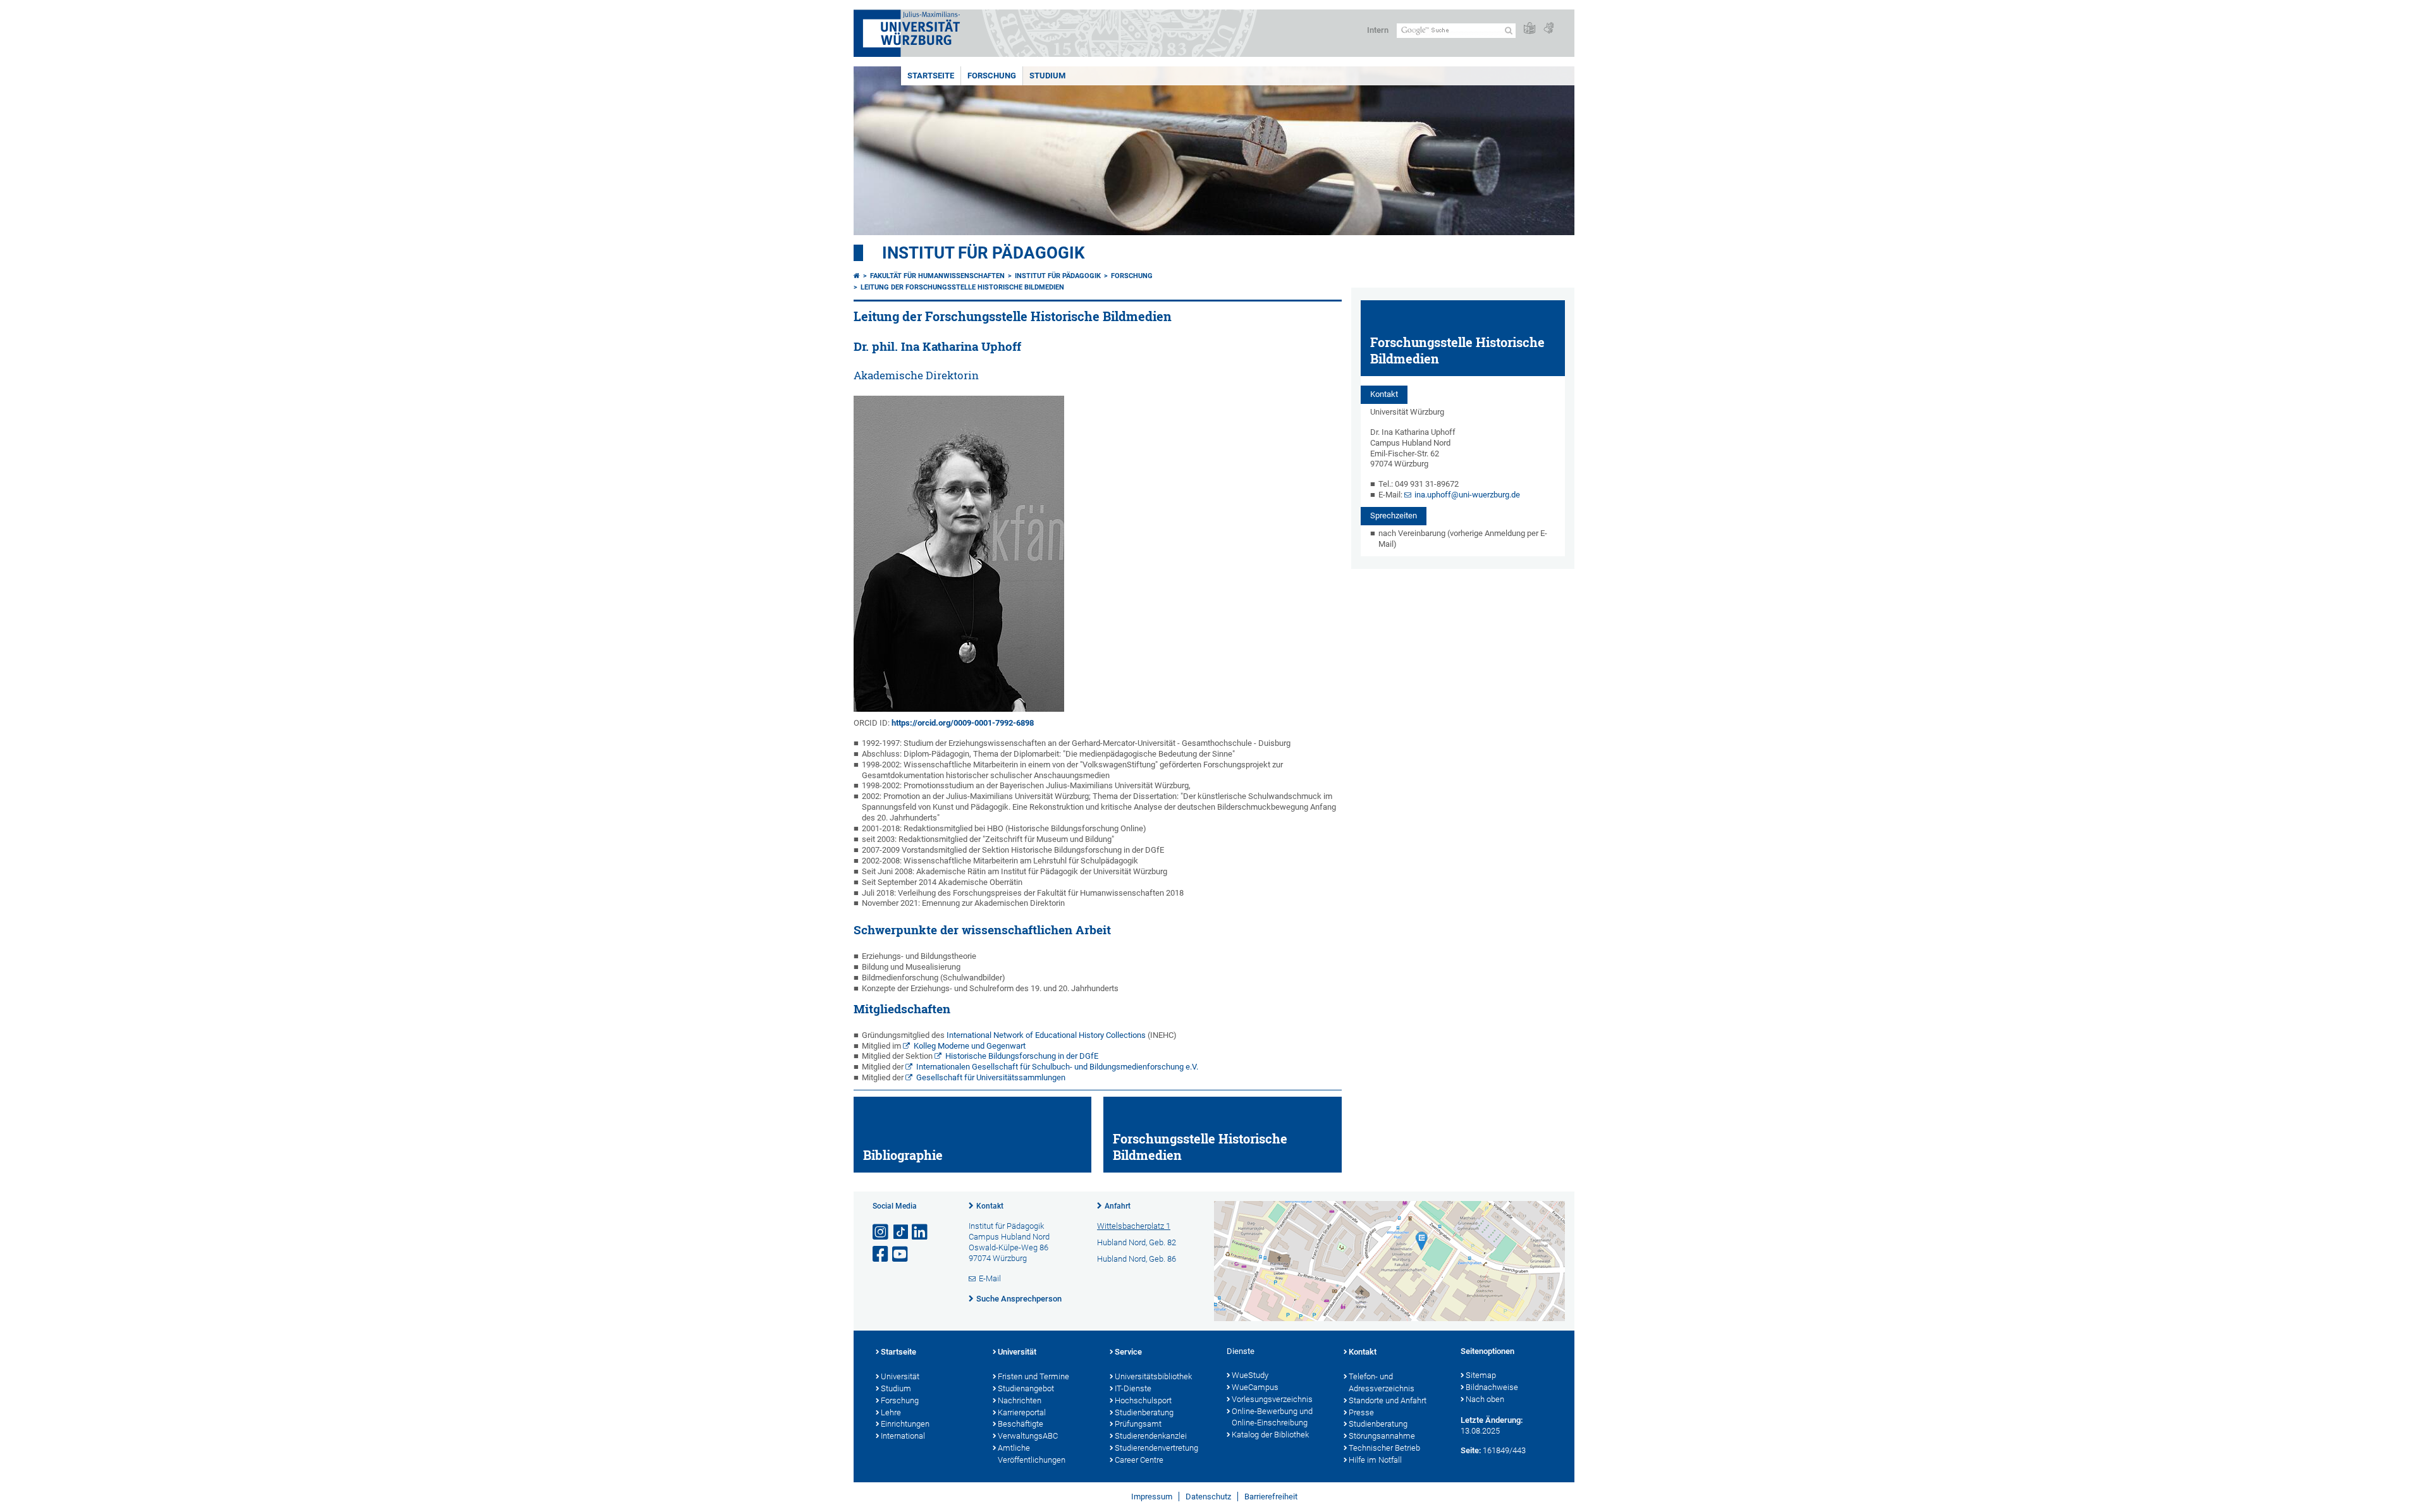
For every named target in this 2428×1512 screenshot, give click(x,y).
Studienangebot (1026, 1388)
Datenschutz (1208, 1497)
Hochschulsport (1143, 1400)
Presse (1361, 1412)
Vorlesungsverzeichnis (1272, 1399)
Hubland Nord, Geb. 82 (1137, 1242)
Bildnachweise (1492, 1387)
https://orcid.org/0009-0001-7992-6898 (963, 723)
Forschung (992, 76)
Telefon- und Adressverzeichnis (1382, 1382)
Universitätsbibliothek (1153, 1376)
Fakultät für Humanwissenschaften (937, 276)
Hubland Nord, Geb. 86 (1137, 1259)
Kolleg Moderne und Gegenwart (970, 1046)
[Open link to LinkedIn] (921, 1232)
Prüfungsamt (1138, 1424)
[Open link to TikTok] (901, 1232)
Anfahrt (1118, 1206)
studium (1047, 76)
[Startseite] (857, 276)
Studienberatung (1144, 1412)
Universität (900, 1376)
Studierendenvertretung (1156, 1448)
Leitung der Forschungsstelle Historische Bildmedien (962, 287)
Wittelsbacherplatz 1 (1134, 1226)
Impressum (1152, 1497)
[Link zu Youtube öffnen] (901, 1254)
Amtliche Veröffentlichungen (1032, 1454)
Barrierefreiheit (1271, 1497)
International (903, 1436)
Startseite (931, 76)
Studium (896, 1388)
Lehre (891, 1412)
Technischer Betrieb (1384, 1448)
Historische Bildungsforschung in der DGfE (1022, 1056)
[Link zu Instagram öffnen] (881, 1232)
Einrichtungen (905, 1424)
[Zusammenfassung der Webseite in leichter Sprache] (1530, 29)
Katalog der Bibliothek (1270, 1435)
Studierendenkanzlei (1151, 1436)
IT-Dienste (1133, 1388)
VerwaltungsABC (1028, 1436)
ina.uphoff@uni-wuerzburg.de (1467, 495)
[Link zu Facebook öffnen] (881, 1254)
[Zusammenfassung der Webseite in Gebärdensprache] (1548, 29)
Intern (1378, 30)
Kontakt (990, 1206)
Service (1128, 1352)
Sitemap (1481, 1375)
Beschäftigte (1021, 1424)
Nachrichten (1020, 1400)
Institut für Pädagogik (984, 253)
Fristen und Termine (1033, 1376)
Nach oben (1485, 1399)
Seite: (1471, 1450)
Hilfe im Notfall (1375, 1460)
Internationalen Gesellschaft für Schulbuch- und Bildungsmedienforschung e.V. (1057, 1067)
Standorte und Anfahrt (1388, 1400)
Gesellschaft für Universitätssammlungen (991, 1077)
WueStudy (1250, 1375)
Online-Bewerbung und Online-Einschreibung (1272, 1417)
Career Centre (1139, 1460)
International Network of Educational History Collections (1046, 1035)
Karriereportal (1022, 1412)
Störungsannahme (1382, 1436)
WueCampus (1255, 1387)
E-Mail (990, 1278)
